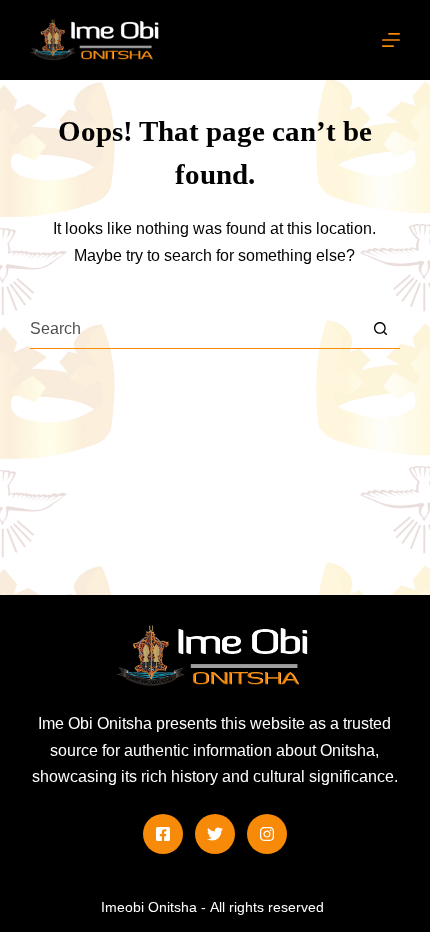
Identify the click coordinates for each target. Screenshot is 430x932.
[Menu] (391, 40)
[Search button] (380, 328)
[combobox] (195, 329)
